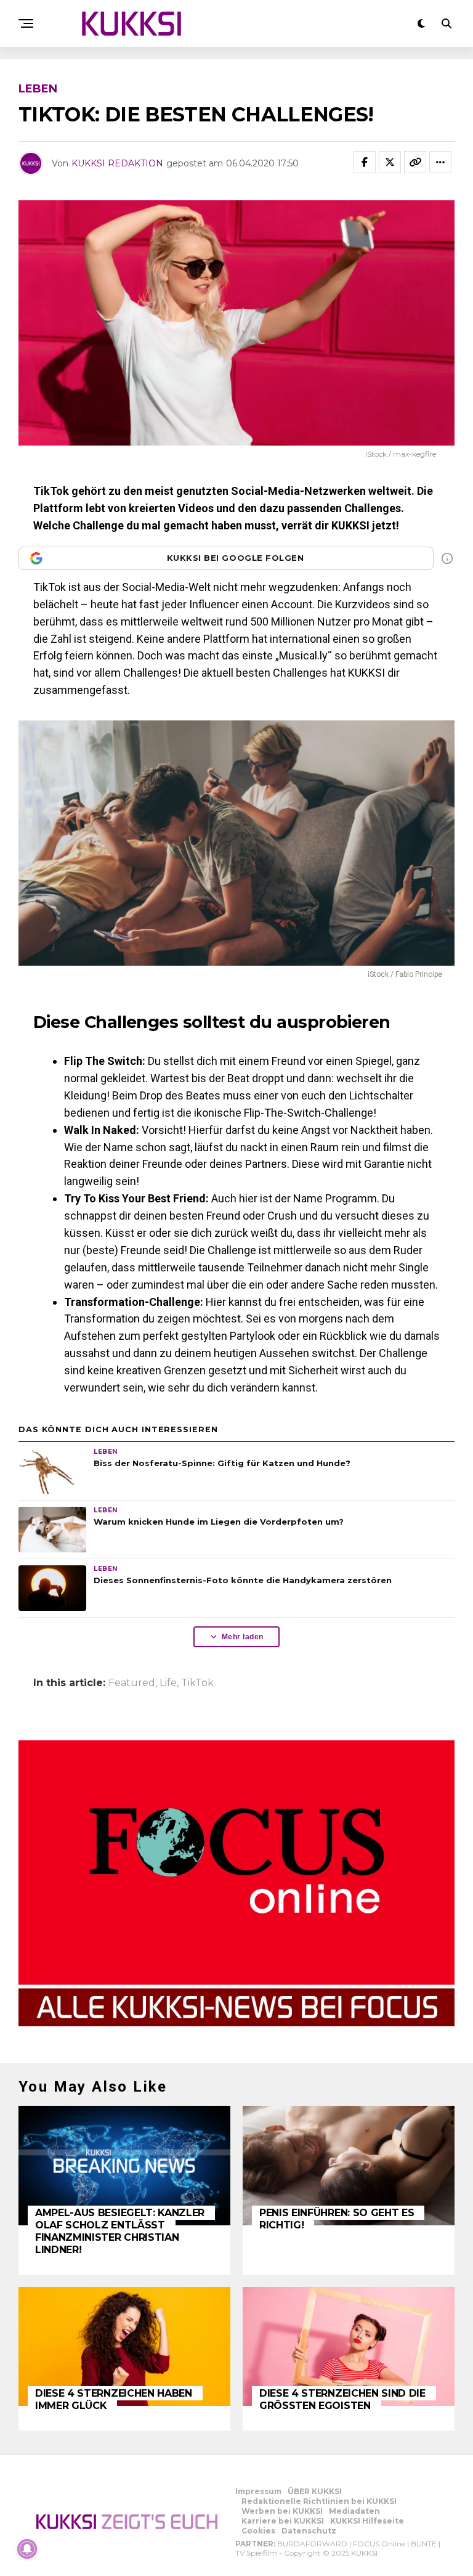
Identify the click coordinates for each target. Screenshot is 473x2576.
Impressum (258, 2491)
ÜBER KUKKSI (315, 2491)
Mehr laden (243, 1637)
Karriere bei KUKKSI (283, 2521)
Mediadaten (354, 2511)
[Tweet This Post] (390, 162)
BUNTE (424, 2544)
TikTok (197, 1683)
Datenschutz (309, 2531)
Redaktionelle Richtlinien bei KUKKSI (319, 2501)
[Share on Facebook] (365, 162)
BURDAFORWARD (312, 2544)
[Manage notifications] (27, 2549)
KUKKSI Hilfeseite (367, 2521)
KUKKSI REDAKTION (117, 163)
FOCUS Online (379, 2544)
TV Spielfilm (256, 2553)
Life (168, 1683)
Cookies (258, 2531)
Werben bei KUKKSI (282, 2511)
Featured (132, 1683)
